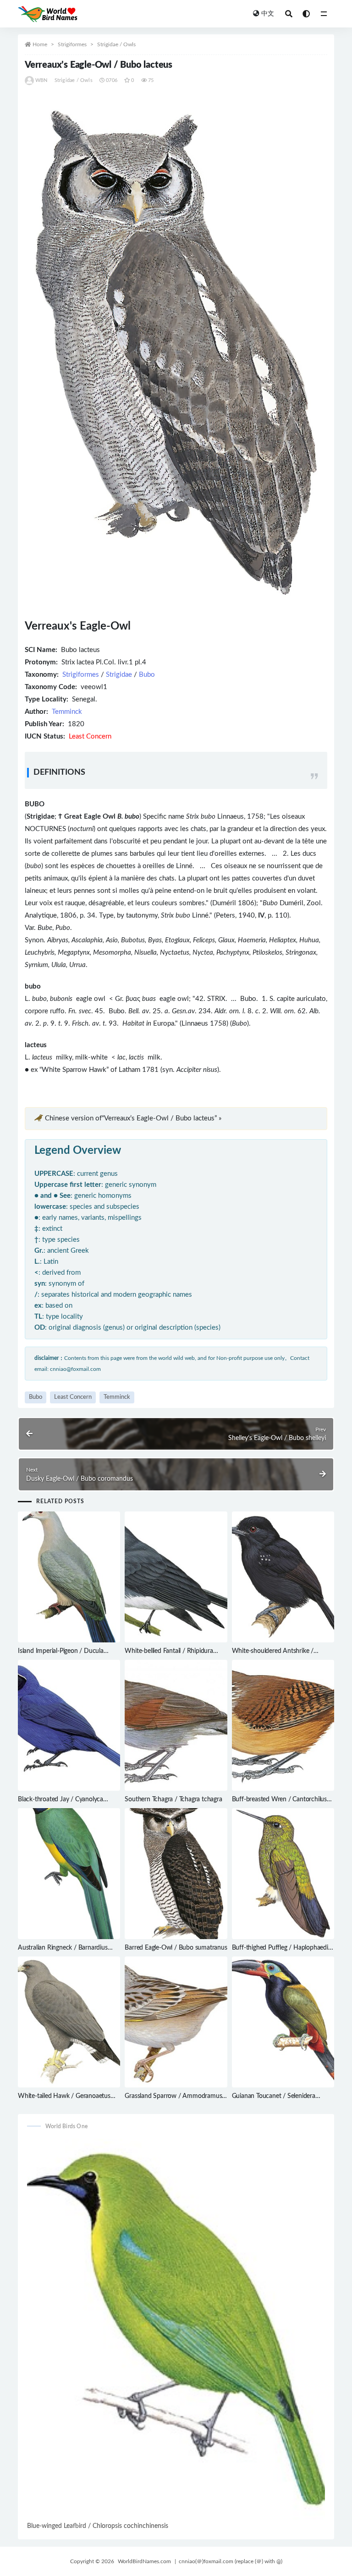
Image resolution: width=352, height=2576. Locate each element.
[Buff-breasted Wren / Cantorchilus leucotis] (283, 1725)
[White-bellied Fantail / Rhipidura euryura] (176, 1577)
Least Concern (73, 1397)
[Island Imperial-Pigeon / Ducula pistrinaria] (69, 1577)
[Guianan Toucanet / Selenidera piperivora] (283, 2022)
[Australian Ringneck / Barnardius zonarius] (69, 1874)
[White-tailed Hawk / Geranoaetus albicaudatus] (69, 2022)
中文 (268, 14)
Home (40, 44)
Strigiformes (72, 44)
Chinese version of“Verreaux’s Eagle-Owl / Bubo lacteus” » (133, 1118)
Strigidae (119, 675)
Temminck (67, 712)
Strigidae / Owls (116, 44)
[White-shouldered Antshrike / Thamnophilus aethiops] (283, 1577)
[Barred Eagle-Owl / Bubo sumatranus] (176, 1874)
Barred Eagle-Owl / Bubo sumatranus (176, 1948)
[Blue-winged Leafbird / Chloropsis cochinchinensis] (176, 2329)
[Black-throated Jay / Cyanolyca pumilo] (69, 1725)
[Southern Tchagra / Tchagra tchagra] (176, 1725)
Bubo (147, 675)
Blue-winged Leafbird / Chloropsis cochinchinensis (98, 2526)
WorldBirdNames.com (144, 2561)
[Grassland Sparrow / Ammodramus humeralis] (176, 2022)
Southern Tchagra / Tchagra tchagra (173, 1799)
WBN (41, 80)
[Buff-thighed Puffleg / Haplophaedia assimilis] (283, 1874)
